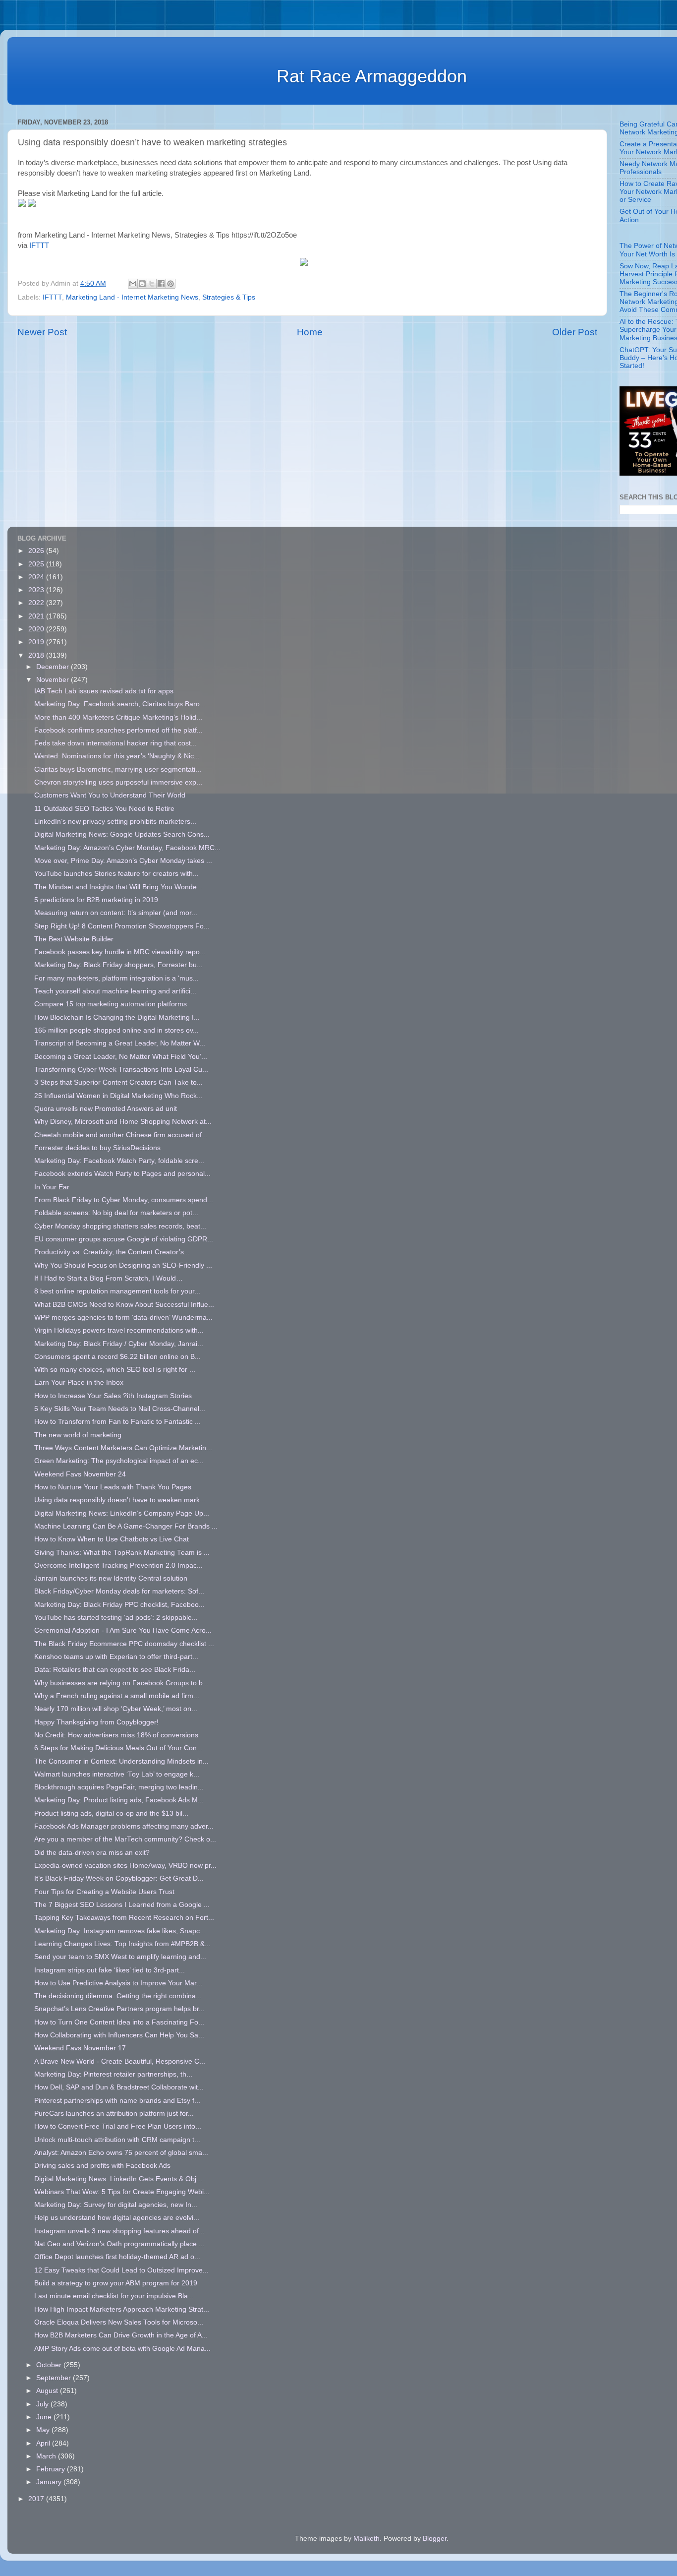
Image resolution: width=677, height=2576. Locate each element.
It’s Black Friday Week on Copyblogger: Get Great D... (119, 1878)
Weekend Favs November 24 (80, 1474)
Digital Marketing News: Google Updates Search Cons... (122, 834)
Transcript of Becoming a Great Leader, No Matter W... (120, 1043)
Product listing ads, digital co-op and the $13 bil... (111, 1813)
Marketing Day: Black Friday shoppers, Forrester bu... (118, 965)
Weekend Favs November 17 (80, 2048)
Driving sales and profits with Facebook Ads (102, 2166)
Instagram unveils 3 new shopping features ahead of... (119, 2231)
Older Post (575, 332)
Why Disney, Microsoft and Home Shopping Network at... (123, 1122)
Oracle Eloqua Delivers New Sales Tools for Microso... (119, 2322)
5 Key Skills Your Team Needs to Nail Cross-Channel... (120, 1409)
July (43, 2404)
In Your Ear (52, 1187)
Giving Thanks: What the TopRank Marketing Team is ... (122, 1553)
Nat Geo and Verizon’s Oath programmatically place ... (119, 2244)
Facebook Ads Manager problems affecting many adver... (124, 1826)
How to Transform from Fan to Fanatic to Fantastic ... (117, 1422)
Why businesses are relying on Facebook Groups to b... (121, 1683)
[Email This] (133, 284)
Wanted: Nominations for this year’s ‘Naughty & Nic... (117, 756)
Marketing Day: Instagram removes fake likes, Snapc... (120, 1931)
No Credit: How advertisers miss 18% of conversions (116, 1735)
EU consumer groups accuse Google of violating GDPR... (124, 1239)
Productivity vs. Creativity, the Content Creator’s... (112, 1252)
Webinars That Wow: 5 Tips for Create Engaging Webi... (122, 2192)
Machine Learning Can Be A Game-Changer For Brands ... (126, 1526)
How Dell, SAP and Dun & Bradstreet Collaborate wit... (119, 2087)
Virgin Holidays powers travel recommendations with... (119, 1330)
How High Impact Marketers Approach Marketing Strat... (122, 2309)
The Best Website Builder (74, 939)
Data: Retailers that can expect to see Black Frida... (115, 1670)
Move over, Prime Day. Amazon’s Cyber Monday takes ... (123, 861)
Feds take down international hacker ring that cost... (115, 743)
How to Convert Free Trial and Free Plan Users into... (118, 2126)
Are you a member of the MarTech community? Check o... (125, 1839)
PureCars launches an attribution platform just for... (114, 2114)
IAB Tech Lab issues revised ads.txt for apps (104, 691)
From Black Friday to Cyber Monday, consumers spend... (124, 1200)
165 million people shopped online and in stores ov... (116, 1030)
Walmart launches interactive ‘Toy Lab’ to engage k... (117, 1774)
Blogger (435, 2539)
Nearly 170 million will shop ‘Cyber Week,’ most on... (116, 1709)
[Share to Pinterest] (170, 284)
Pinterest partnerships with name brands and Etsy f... (117, 2101)
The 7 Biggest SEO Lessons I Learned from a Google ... (122, 1905)
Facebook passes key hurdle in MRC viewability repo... (120, 952)
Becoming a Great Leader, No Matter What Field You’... (121, 1057)
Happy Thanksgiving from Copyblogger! (96, 1722)
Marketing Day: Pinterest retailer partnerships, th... (113, 2074)
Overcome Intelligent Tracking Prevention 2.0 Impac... (118, 1565)
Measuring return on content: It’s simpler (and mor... (116, 913)
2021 (37, 616)
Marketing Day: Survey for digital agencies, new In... (116, 2205)
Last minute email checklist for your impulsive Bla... (114, 2296)
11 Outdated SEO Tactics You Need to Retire (104, 809)
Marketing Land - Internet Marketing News (132, 297)
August (48, 2391)
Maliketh (367, 2539)
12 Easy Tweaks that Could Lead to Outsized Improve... (121, 2270)
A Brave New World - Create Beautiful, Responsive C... (120, 2061)
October (50, 2365)
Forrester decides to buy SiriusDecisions (97, 1148)
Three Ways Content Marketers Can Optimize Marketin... (123, 1448)
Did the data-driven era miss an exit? (92, 1853)
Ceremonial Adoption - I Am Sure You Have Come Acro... (123, 1630)
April (44, 2443)
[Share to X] (152, 284)
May (44, 2430)
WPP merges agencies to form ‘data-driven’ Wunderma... (123, 1318)
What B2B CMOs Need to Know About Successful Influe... (124, 1305)
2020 (37, 629)
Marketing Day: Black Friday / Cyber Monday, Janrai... (119, 1344)
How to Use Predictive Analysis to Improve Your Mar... (118, 1983)
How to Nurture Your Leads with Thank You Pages (113, 1487)
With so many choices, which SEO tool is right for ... (115, 1370)
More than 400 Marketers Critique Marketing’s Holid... (118, 717)
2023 (37, 590)
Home (310, 332)
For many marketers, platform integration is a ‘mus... (116, 978)
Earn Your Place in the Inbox (79, 1382)
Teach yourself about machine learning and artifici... (115, 991)
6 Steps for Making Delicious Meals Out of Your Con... (118, 1748)
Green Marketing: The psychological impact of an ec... (119, 1461)
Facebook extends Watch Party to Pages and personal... (122, 1174)
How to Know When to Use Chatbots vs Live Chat (112, 1539)
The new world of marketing (78, 1435)
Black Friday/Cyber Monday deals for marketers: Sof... (119, 1591)
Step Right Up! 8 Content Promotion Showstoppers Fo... (122, 926)
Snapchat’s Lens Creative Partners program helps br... (119, 2009)
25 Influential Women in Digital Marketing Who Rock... (118, 1096)
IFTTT (39, 245)
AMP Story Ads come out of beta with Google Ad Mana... (122, 2349)
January (50, 2482)
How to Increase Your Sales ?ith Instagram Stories (113, 1396)
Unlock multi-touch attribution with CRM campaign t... (117, 2140)
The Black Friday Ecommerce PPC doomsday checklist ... (124, 1644)
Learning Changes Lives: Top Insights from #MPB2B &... (122, 1944)
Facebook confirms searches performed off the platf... (118, 730)
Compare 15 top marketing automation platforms (111, 1004)
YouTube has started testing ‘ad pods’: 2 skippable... (116, 1618)
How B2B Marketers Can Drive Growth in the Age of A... (121, 2335)
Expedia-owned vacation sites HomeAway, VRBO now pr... (125, 1866)
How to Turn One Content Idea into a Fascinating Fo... (119, 2022)
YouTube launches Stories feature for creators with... (116, 874)
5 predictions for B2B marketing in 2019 (96, 900)
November (54, 680)
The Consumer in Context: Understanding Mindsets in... (121, 1761)
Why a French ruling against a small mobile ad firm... (117, 1696)
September (55, 2378)
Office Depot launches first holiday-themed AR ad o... (117, 2257)
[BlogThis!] (142, 284)
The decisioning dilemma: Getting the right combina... (118, 1996)
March (47, 2456)
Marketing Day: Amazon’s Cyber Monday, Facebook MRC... (127, 848)
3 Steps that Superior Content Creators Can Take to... (118, 1082)
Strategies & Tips (229, 297)
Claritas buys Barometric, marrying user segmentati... (118, 769)
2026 (37, 551)
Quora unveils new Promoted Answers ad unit (106, 1109)
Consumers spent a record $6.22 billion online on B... (117, 1357)
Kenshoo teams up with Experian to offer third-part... (116, 1657)
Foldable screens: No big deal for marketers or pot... (116, 1213)
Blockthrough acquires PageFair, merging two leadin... (119, 1787)
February (52, 2469)
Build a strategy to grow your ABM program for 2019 (116, 2283)
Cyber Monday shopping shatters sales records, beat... (120, 1226)
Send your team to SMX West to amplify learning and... (120, 1957)
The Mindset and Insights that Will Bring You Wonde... (118, 887)
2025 (37, 564)
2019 (37, 642)
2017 (37, 2499)
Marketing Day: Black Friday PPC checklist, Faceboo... (119, 1605)
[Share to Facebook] (161, 284)
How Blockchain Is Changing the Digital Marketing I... (117, 1017)
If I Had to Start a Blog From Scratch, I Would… (109, 1278)
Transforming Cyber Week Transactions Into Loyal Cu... (121, 1070)
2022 (37, 603)
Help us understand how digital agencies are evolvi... (117, 2218)
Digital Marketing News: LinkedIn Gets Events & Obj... (118, 2179)
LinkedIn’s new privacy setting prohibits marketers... (115, 822)
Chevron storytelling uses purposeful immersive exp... (118, 782)
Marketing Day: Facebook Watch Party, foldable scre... (119, 1161)
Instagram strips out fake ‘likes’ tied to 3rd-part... (110, 1970)
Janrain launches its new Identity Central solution (111, 1578)
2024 (37, 577)
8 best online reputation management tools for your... (117, 1291)
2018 (37, 655)
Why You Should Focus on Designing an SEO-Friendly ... (123, 1265)
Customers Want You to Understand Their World (110, 795)
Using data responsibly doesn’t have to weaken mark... (120, 1500)
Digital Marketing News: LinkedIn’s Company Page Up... (122, 1513)
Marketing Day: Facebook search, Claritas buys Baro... (120, 704)
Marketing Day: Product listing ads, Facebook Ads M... (119, 1800)
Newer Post (42, 332)
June (45, 2417)
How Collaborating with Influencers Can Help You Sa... (119, 2035)
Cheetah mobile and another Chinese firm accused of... (121, 1135)
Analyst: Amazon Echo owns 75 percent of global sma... (121, 2153)
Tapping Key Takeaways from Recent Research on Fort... (124, 1918)
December (54, 667)
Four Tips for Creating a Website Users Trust (104, 1892)
